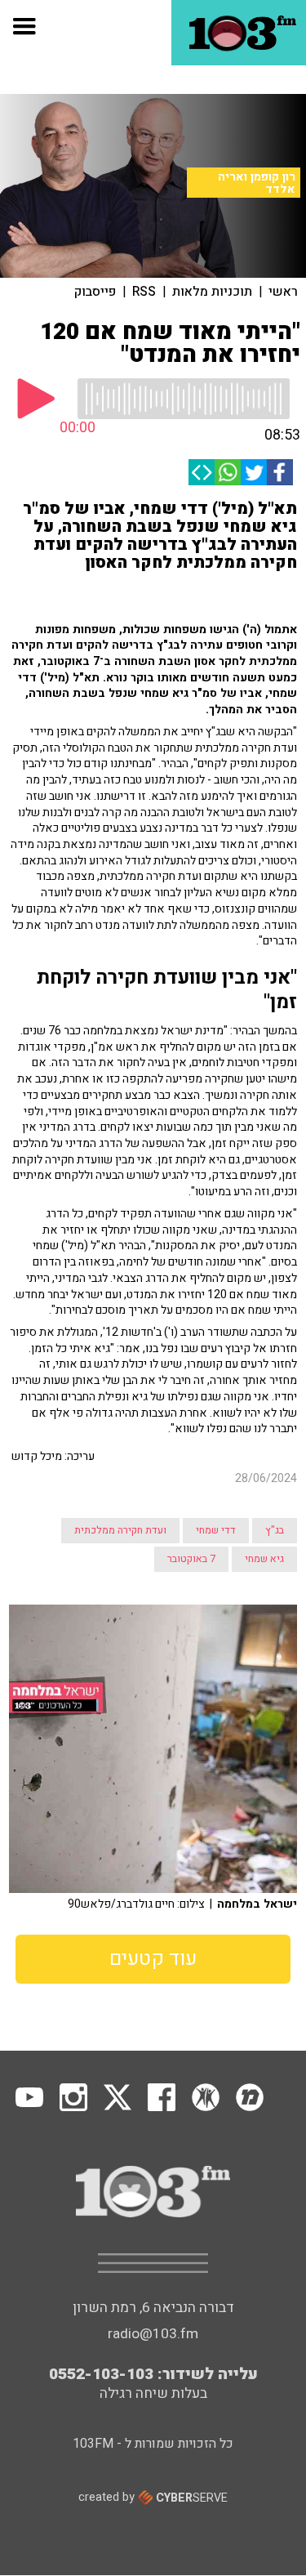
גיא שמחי (264, 1559)
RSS (144, 292)
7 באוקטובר (191, 1559)
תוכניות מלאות (212, 292)
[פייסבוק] (280, 472)
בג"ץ (275, 1530)
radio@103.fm (153, 2334)
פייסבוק (95, 292)
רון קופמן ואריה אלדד (257, 183)
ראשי (283, 292)
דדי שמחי (216, 1530)
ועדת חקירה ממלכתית (120, 1530)
